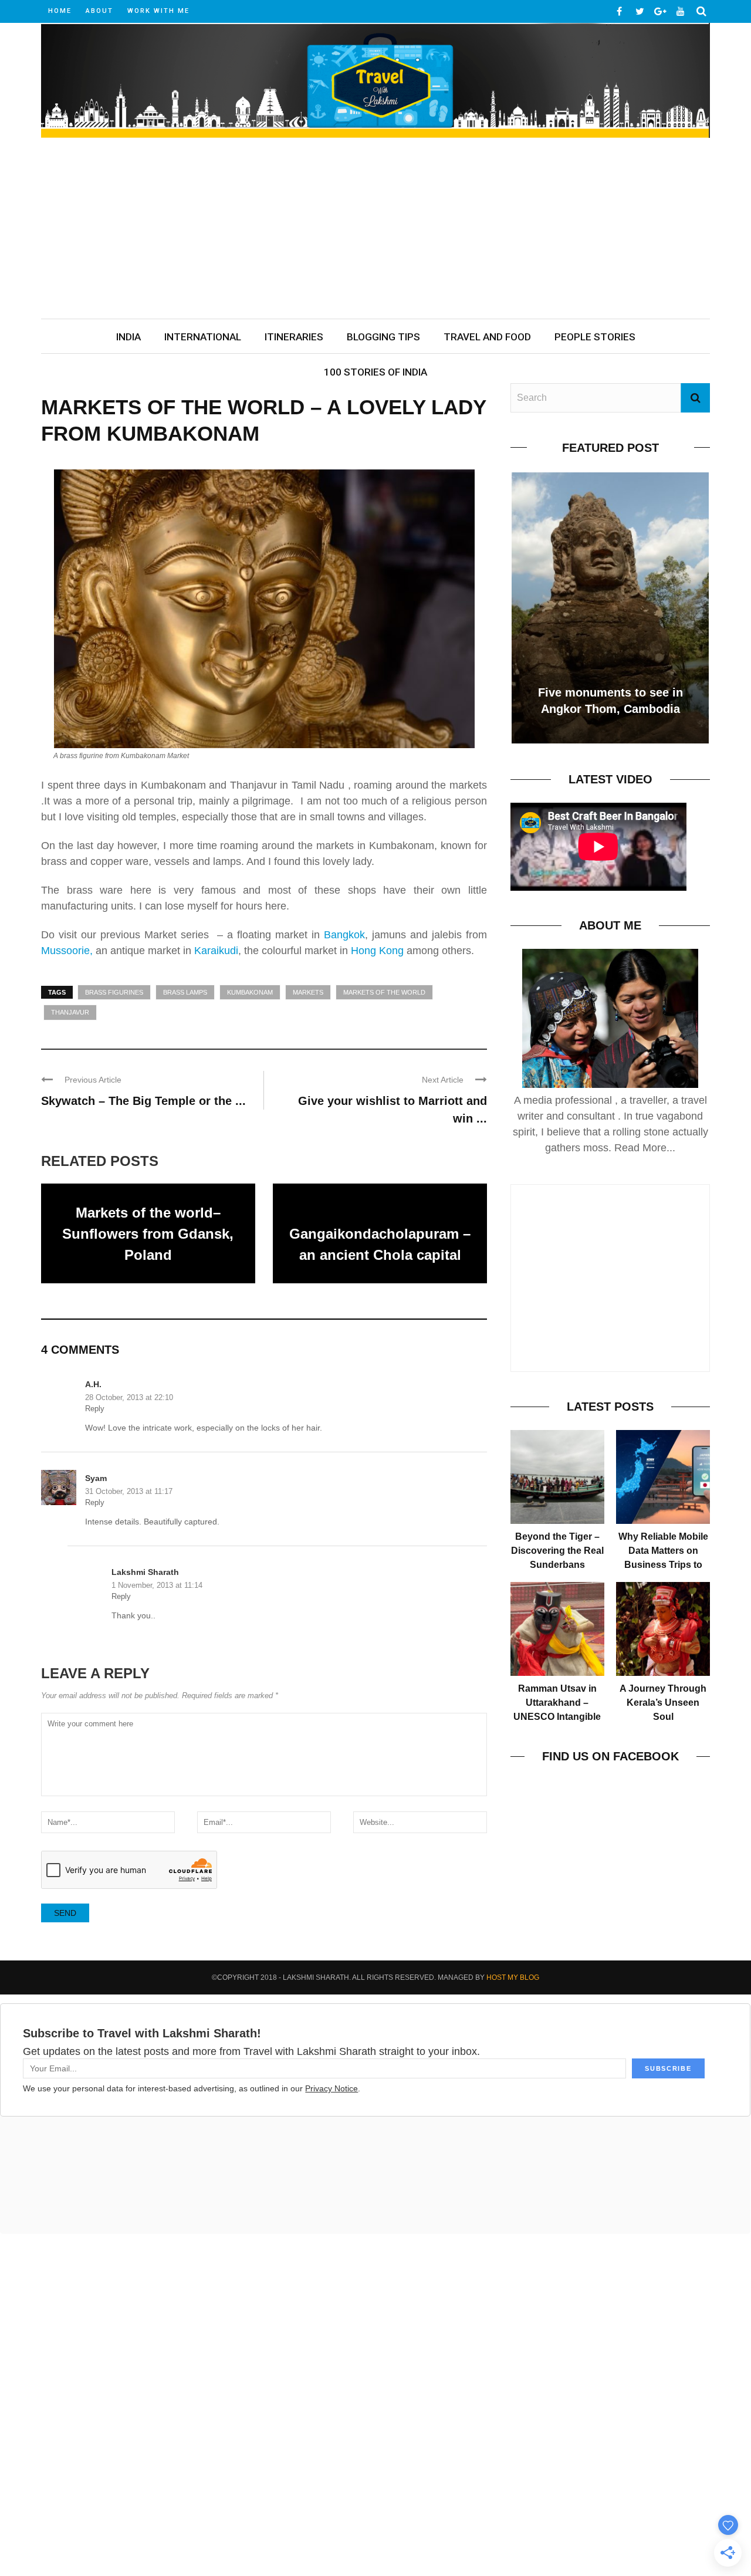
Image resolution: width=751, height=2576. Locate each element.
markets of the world (384, 992)
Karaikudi (216, 951)
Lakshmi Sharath (145, 1572)
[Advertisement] (375, 231)
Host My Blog (513, 1977)
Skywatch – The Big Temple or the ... (143, 1101)
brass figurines (114, 992)
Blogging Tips (383, 337)
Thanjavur (70, 1012)
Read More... (645, 1148)
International (203, 337)
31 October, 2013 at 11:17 (129, 1491)
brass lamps (185, 992)
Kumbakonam (250, 992)
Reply (95, 1409)
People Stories (595, 337)
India (128, 337)
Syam (96, 1478)
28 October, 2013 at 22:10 (129, 1397)
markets (308, 992)
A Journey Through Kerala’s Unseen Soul (663, 1703)
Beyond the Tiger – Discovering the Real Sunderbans (557, 1551)
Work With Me (158, 11)
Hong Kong (377, 951)
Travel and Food (487, 337)
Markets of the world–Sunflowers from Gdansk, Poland (148, 1234)
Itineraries (294, 337)
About (99, 11)
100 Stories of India (375, 372)
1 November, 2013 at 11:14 (157, 1585)
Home (60, 11)
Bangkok (342, 935)
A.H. (93, 1384)
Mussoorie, (67, 951)
